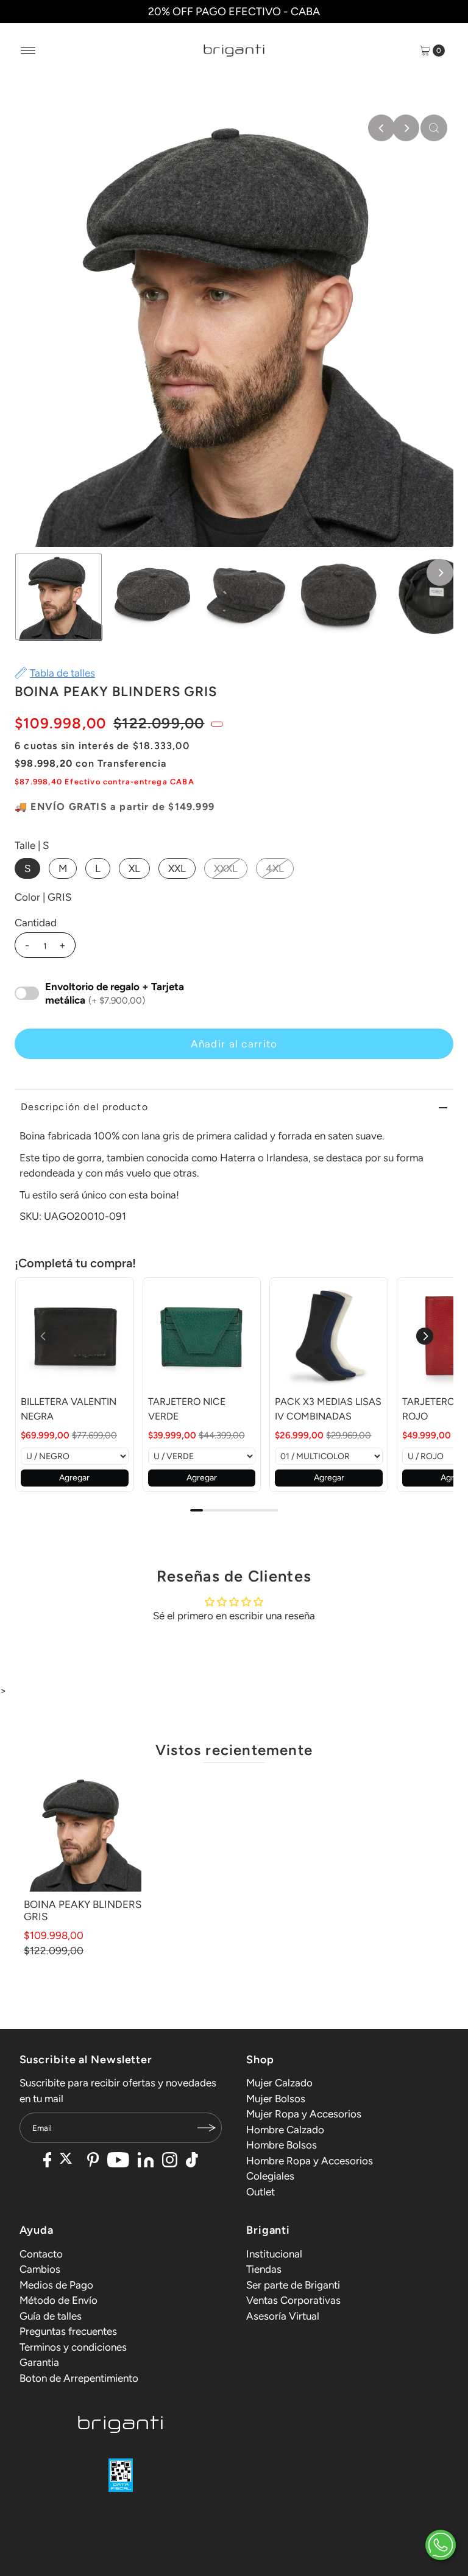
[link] (75, 1336)
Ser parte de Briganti (293, 2285)
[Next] (406, 128)
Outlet (261, 2192)
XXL (177, 868)
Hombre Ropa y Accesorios (310, 2161)
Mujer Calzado (279, 2083)
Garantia (39, 2362)
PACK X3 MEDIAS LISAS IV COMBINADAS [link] (328, 1409)
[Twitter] (69, 2161)
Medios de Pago (56, 2285)
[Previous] (381, 128)
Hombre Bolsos (282, 2145)
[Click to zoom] (434, 128)
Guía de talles (51, 2316)
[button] (425, 1336)
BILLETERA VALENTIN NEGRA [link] (69, 1409)
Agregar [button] (74, 1478)
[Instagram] (170, 2161)
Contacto (41, 2254)
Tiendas (264, 2269)
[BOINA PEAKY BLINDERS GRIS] (83, 1833)
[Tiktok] (192, 2161)
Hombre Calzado (285, 2130)
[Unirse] (207, 2128)
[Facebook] (48, 2161)
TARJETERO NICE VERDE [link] (187, 1409)
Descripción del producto (84, 1107)
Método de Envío (58, 2300)
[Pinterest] (93, 2161)
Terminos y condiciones (73, 2347)
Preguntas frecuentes (68, 2331)
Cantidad (36, 923)
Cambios (40, 2269)
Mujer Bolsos (276, 2099)
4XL (275, 868)
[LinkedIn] (146, 2161)
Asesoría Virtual (283, 2316)
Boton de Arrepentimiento (79, 2378)
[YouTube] (118, 2161)
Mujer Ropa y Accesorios (304, 2114)
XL (134, 868)
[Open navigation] (28, 51)
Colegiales (270, 2176)
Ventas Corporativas (293, 2300)
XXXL (226, 868)
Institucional (274, 2254)
